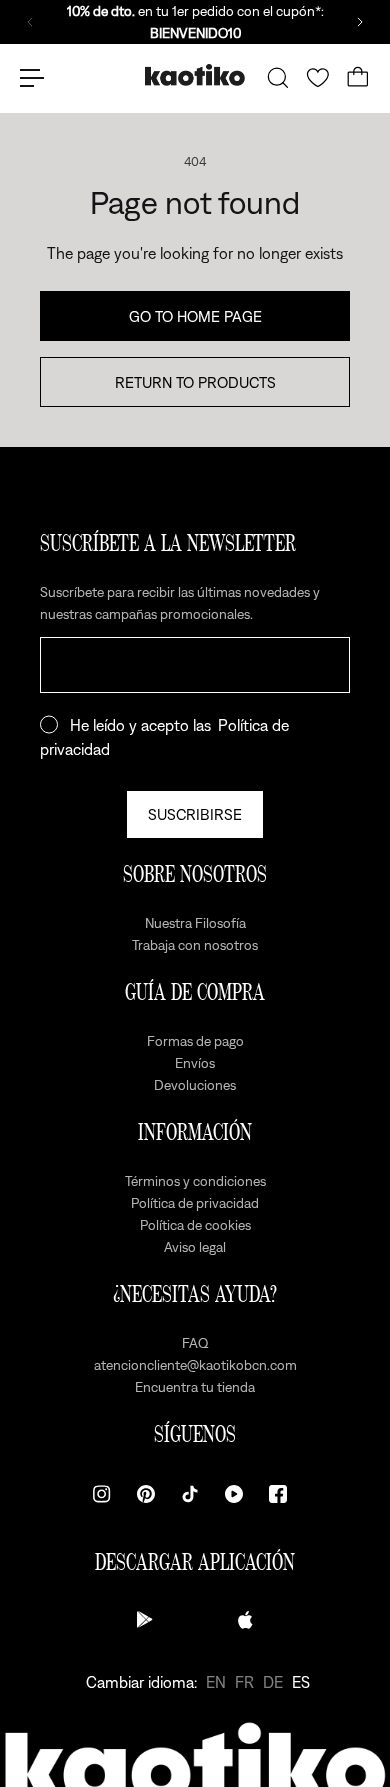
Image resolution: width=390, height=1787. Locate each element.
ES (301, 1682)
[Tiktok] (190, 1494)
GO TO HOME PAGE (195, 316)
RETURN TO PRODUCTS (195, 382)
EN (216, 1682)
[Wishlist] (318, 78)
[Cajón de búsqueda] (278, 78)
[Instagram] (102, 1494)
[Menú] (32, 78)
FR (244, 1682)
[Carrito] (358, 78)
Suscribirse (195, 814)
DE (273, 1682)
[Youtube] (234, 1494)
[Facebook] (278, 1494)
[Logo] (195, 77)
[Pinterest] (146, 1494)
